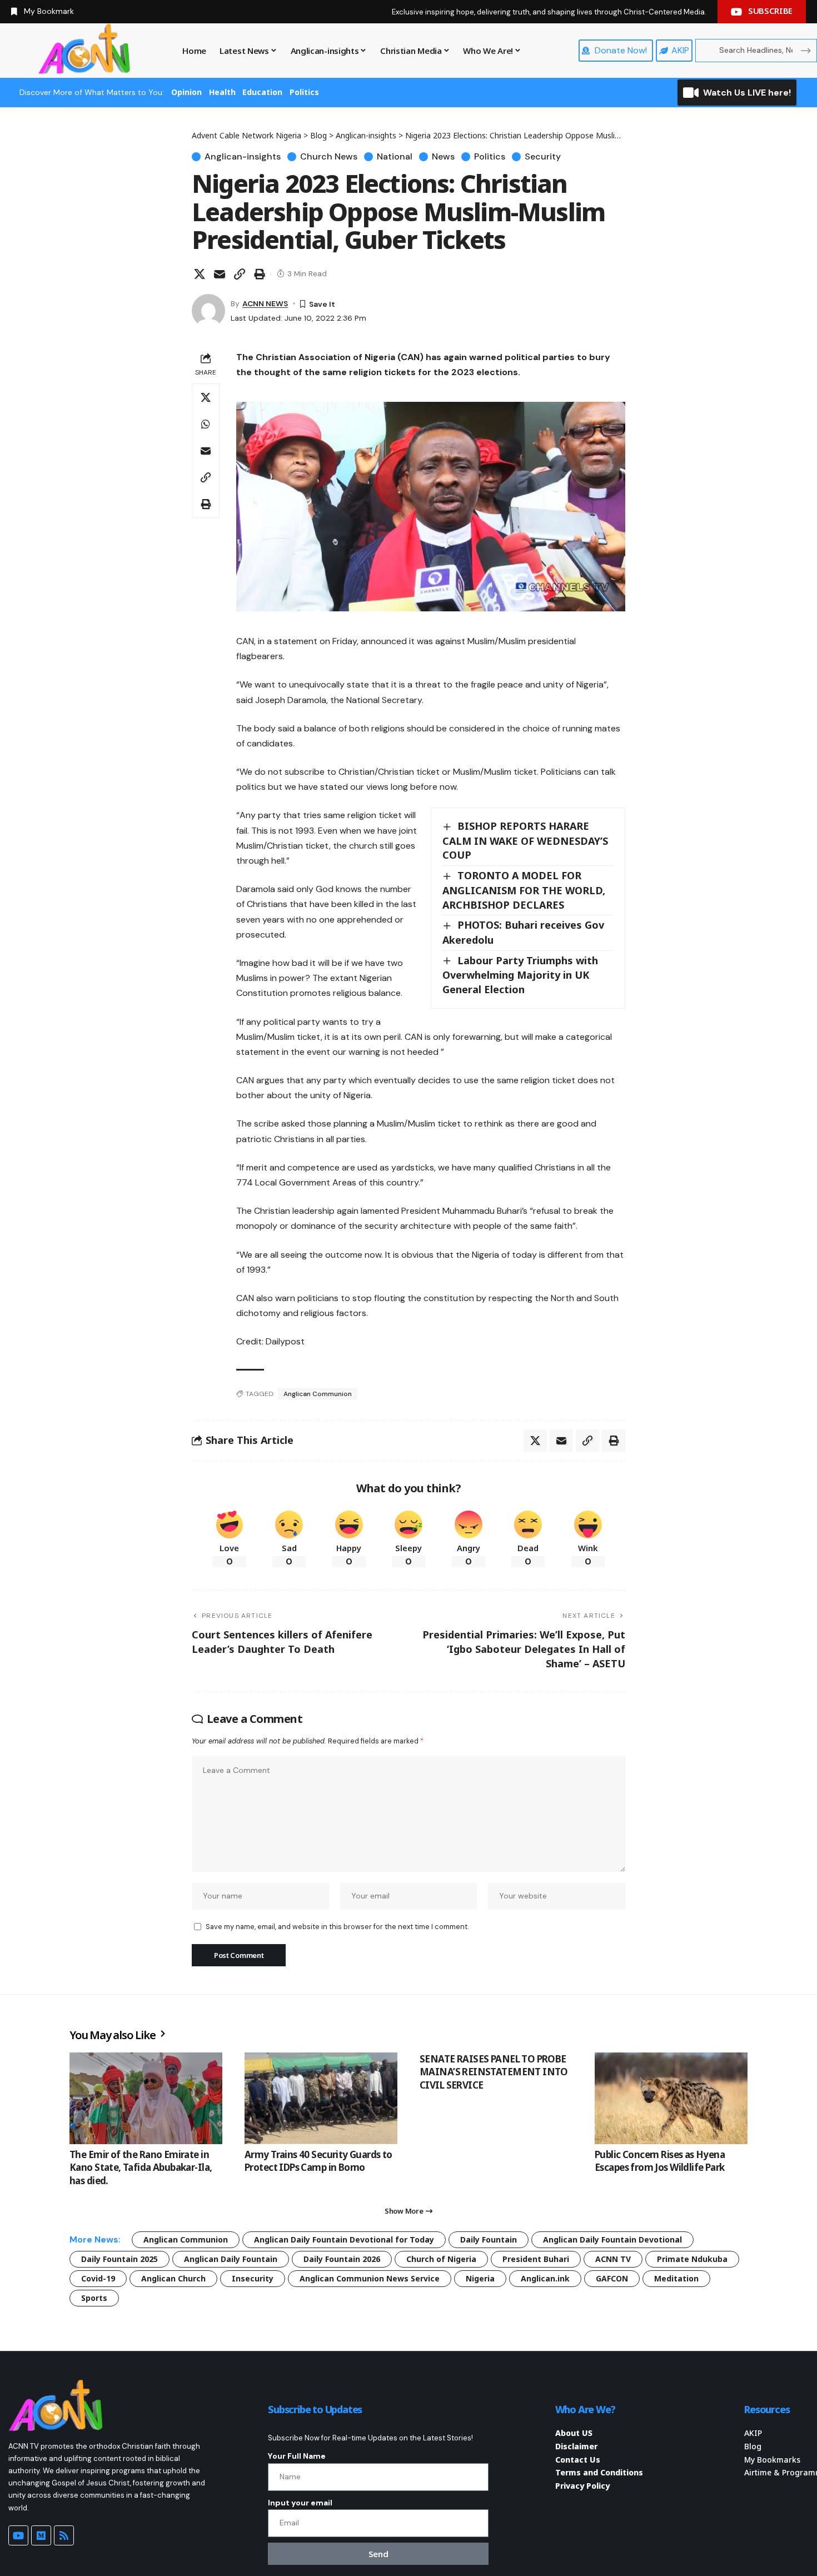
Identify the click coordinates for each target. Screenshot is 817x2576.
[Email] (220, 274)
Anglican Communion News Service (370, 2278)
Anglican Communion (318, 1394)
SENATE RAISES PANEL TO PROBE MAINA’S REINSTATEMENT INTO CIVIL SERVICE (494, 2072)
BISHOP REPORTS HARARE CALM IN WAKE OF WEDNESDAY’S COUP (525, 840)
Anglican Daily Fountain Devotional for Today (344, 2239)
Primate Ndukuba (692, 2259)
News (443, 157)
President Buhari (536, 2259)
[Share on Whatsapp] (206, 424)
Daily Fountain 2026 (342, 2259)
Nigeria (480, 2278)
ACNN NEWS (265, 303)
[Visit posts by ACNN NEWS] (208, 311)
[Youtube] (18, 2535)
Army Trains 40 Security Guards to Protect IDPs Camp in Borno (318, 2161)
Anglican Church (173, 2278)
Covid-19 (98, 2278)
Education (262, 92)
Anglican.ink (545, 2278)
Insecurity (253, 2278)
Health (222, 92)
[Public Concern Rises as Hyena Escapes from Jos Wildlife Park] (671, 2098)
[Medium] (41, 2535)
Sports (94, 2298)
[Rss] (64, 2535)
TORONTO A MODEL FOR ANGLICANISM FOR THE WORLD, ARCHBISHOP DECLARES (524, 890)
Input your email (300, 2503)
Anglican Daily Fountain (231, 2259)
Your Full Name (297, 2456)
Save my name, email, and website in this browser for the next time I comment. (337, 1927)
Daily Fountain (489, 2239)
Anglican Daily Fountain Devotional (612, 2239)
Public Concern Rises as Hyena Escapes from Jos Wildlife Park (660, 2161)
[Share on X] (200, 274)
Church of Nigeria (441, 2259)
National (395, 157)
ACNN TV (613, 2259)
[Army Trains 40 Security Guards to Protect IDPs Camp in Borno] (321, 2098)
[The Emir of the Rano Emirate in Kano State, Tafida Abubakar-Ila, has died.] (146, 2098)
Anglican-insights (243, 157)
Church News (329, 157)
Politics (304, 92)
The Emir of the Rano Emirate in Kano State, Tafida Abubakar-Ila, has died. (141, 2168)
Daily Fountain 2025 (119, 2259)
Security (543, 157)
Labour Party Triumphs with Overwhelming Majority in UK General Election (520, 975)
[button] (240, 274)
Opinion (186, 92)
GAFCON (612, 2278)
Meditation (676, 2278)
